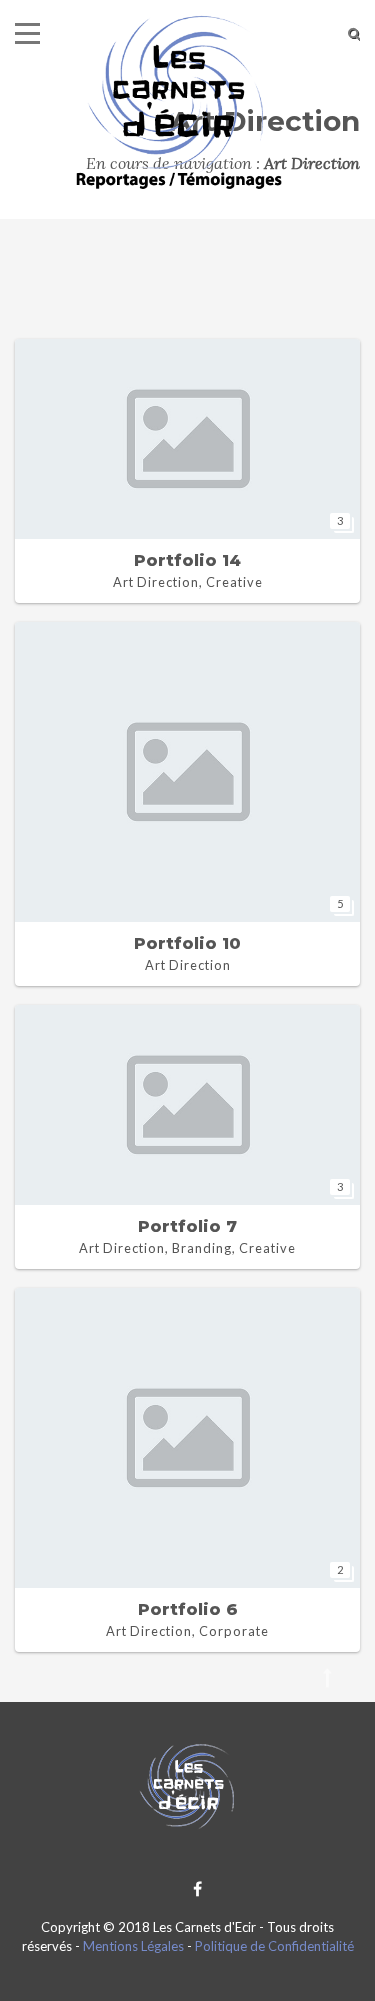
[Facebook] (192, 1888)
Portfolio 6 (188, 1609)
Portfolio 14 (187, 560)
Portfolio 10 (187, 943)
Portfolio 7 (187, 1226)
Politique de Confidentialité (274, 1946)
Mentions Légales (133, 1946)
